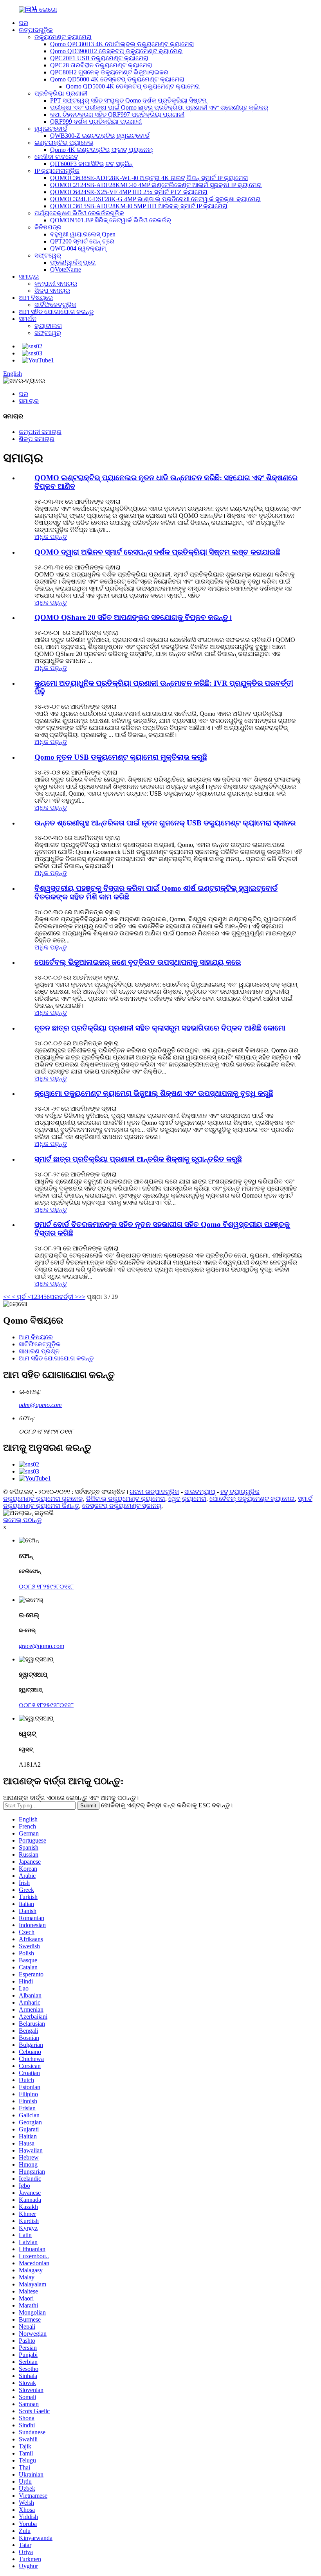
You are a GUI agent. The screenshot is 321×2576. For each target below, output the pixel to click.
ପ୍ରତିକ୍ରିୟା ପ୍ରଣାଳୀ (61, 93)
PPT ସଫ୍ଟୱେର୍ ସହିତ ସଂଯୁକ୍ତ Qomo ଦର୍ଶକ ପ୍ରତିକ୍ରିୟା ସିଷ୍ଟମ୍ (128, 100)
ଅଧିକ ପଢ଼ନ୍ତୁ (51, 537)
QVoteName (66, 269)
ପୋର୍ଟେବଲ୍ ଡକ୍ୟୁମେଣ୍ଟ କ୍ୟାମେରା (252, 1499)
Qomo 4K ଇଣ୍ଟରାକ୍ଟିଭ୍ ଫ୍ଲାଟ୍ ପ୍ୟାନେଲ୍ (102, 150)
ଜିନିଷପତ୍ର (48, 227)
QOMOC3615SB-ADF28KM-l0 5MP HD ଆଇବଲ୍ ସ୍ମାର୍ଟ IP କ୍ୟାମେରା (139, 206)
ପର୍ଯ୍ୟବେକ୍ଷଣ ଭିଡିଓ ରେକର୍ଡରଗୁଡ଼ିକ (79, 213)
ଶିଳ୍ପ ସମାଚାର (52, 291)
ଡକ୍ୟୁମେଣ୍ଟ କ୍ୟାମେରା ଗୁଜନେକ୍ (43, 1499)
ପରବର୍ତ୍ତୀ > (64, 1297)
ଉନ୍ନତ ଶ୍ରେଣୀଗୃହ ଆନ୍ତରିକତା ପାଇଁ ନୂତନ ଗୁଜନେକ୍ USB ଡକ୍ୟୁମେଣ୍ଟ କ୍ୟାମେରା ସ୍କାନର (165, 823)
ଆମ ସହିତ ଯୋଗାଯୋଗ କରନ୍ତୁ (56, 312)
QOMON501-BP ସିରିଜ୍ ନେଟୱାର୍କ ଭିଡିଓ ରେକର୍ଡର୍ (111, 220)
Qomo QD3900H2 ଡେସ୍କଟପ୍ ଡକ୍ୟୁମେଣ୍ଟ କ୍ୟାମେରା (116, 51)
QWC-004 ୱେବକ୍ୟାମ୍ (78, 248)
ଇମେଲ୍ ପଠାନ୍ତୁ (22, 1520)
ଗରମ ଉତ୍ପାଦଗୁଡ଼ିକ (154, 1492)
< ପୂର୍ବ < (21, 1297)
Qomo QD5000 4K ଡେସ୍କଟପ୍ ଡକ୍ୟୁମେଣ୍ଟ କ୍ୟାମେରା (117, 79)
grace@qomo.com (41, 1646)
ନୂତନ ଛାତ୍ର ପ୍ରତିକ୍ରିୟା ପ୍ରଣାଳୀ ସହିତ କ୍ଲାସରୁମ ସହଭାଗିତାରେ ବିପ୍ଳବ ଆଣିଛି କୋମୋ (160, 1028)
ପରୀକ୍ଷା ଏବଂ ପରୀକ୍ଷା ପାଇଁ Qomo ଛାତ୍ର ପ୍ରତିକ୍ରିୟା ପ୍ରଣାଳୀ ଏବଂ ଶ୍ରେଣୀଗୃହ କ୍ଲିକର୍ (159, 107)
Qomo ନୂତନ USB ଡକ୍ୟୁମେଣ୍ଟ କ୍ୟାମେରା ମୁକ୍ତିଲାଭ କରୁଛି (121, 757)
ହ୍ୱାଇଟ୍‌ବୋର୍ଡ (51, 129)
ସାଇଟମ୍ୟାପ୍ (200, 1492)
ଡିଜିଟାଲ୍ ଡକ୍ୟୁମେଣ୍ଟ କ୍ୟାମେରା (126, 1499)
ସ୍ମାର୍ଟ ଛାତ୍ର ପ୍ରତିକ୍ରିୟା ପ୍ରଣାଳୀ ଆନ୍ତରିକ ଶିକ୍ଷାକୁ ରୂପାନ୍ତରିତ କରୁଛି (138, 1159)
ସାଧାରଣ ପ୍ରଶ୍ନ (39, 1351)
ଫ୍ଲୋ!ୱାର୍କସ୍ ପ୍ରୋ (73, 262)
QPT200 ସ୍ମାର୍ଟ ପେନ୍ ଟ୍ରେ (82, 241)
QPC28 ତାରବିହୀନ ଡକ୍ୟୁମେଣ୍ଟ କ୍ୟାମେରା (101, 65)
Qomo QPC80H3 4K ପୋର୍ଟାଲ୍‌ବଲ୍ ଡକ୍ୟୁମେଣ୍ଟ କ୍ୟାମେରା (122, 44)
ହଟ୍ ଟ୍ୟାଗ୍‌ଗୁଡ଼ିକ (240, 1492)
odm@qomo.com (40, 1405)
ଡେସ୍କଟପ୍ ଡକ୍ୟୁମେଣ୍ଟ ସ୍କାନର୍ (122, 1506)
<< (7, 1297)
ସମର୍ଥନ (28, 319)
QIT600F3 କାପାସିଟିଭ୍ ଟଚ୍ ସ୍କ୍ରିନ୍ (91, 164)
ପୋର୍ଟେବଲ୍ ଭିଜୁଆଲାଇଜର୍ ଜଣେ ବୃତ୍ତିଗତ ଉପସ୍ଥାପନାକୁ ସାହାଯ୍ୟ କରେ (138, 962)
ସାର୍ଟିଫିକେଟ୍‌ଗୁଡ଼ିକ (55, 305)
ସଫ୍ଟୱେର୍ (48, 255)
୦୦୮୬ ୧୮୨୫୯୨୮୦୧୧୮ (46, 1586)
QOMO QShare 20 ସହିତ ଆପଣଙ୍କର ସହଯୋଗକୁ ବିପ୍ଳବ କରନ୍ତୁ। (133, 617)
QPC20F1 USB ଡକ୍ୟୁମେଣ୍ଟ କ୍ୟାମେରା (99, 58)
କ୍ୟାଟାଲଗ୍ (48, 326)
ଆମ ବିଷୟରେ (36, 298)
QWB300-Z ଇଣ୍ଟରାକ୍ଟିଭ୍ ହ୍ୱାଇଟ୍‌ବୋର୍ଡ (100, 136)
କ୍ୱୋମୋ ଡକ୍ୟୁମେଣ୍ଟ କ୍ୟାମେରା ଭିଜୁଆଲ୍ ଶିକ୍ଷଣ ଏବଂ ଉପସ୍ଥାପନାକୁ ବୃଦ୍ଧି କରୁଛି (154, 1093)
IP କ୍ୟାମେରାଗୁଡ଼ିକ (57, 171)
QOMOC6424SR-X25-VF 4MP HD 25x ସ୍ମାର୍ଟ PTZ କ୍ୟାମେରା (129, 192)
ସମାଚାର (29, 277)
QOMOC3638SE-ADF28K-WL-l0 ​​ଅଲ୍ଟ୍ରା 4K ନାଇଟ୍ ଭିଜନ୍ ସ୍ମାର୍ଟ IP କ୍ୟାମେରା (149, 178)
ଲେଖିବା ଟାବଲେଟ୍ (56, 157)
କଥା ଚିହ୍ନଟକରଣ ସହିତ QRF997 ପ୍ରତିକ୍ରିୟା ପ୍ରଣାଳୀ (117, 114)
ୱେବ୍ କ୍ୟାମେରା (187, 1499)
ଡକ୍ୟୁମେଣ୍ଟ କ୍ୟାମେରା (63, 37)
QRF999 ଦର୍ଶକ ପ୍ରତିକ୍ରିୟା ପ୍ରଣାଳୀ (96, 122)
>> (82, 1297)
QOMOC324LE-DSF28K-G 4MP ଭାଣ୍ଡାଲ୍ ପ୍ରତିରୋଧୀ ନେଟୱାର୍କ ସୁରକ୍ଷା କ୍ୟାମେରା (155, 199)
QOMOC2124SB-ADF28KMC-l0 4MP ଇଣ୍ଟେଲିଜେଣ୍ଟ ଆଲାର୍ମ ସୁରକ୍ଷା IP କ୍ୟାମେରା (156, 185)
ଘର (23, 23)
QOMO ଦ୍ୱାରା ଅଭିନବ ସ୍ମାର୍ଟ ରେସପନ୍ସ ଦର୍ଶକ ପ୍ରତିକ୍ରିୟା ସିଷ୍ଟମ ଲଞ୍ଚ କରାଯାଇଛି (157, 552)
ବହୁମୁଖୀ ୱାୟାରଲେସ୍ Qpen (83, 234)
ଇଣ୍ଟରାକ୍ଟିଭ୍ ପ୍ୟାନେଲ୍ (64, 143)
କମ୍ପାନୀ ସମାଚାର (56, 284)
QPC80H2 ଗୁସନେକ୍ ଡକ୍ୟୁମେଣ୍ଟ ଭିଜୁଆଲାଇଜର (109, 72)
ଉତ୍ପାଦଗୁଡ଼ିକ (36, 30)
